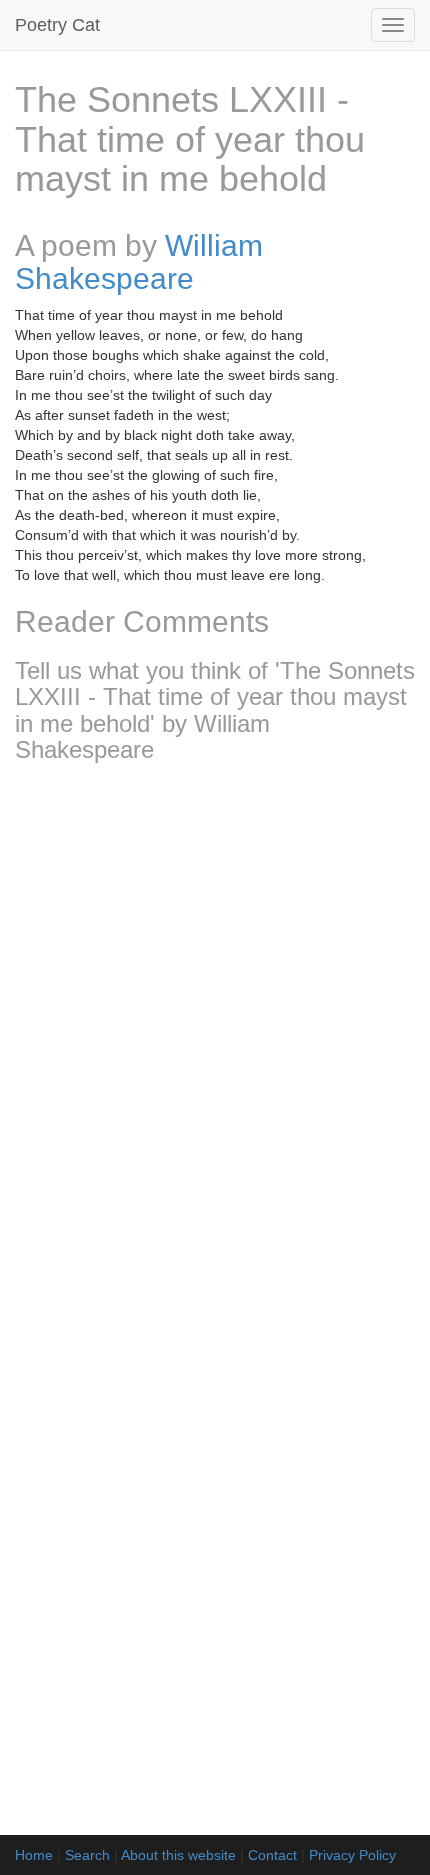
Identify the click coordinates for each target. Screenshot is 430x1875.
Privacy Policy (352, 1855)
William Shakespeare (139, 262)
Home (34, 1855)
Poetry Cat (57, 25)
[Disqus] (215, 1043)
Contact (272, 1855)
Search (87, 1855)
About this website (178, 1855)
